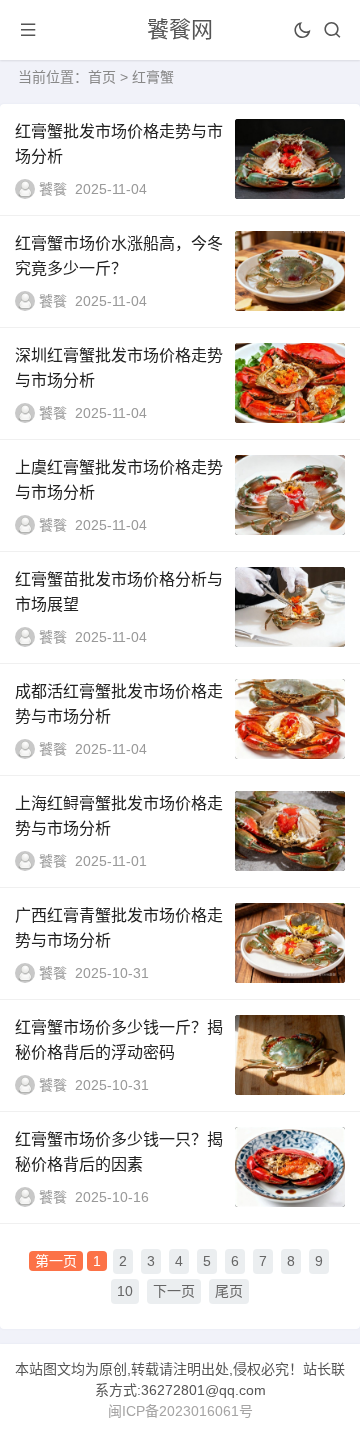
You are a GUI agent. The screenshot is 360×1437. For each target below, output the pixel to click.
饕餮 (53, 189)
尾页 (229, 1291)
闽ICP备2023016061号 (180, 1411)
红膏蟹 (153, 77)
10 (125, 1291)
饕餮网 (180, 29)
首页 (102, 77)
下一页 (174, 1291)
